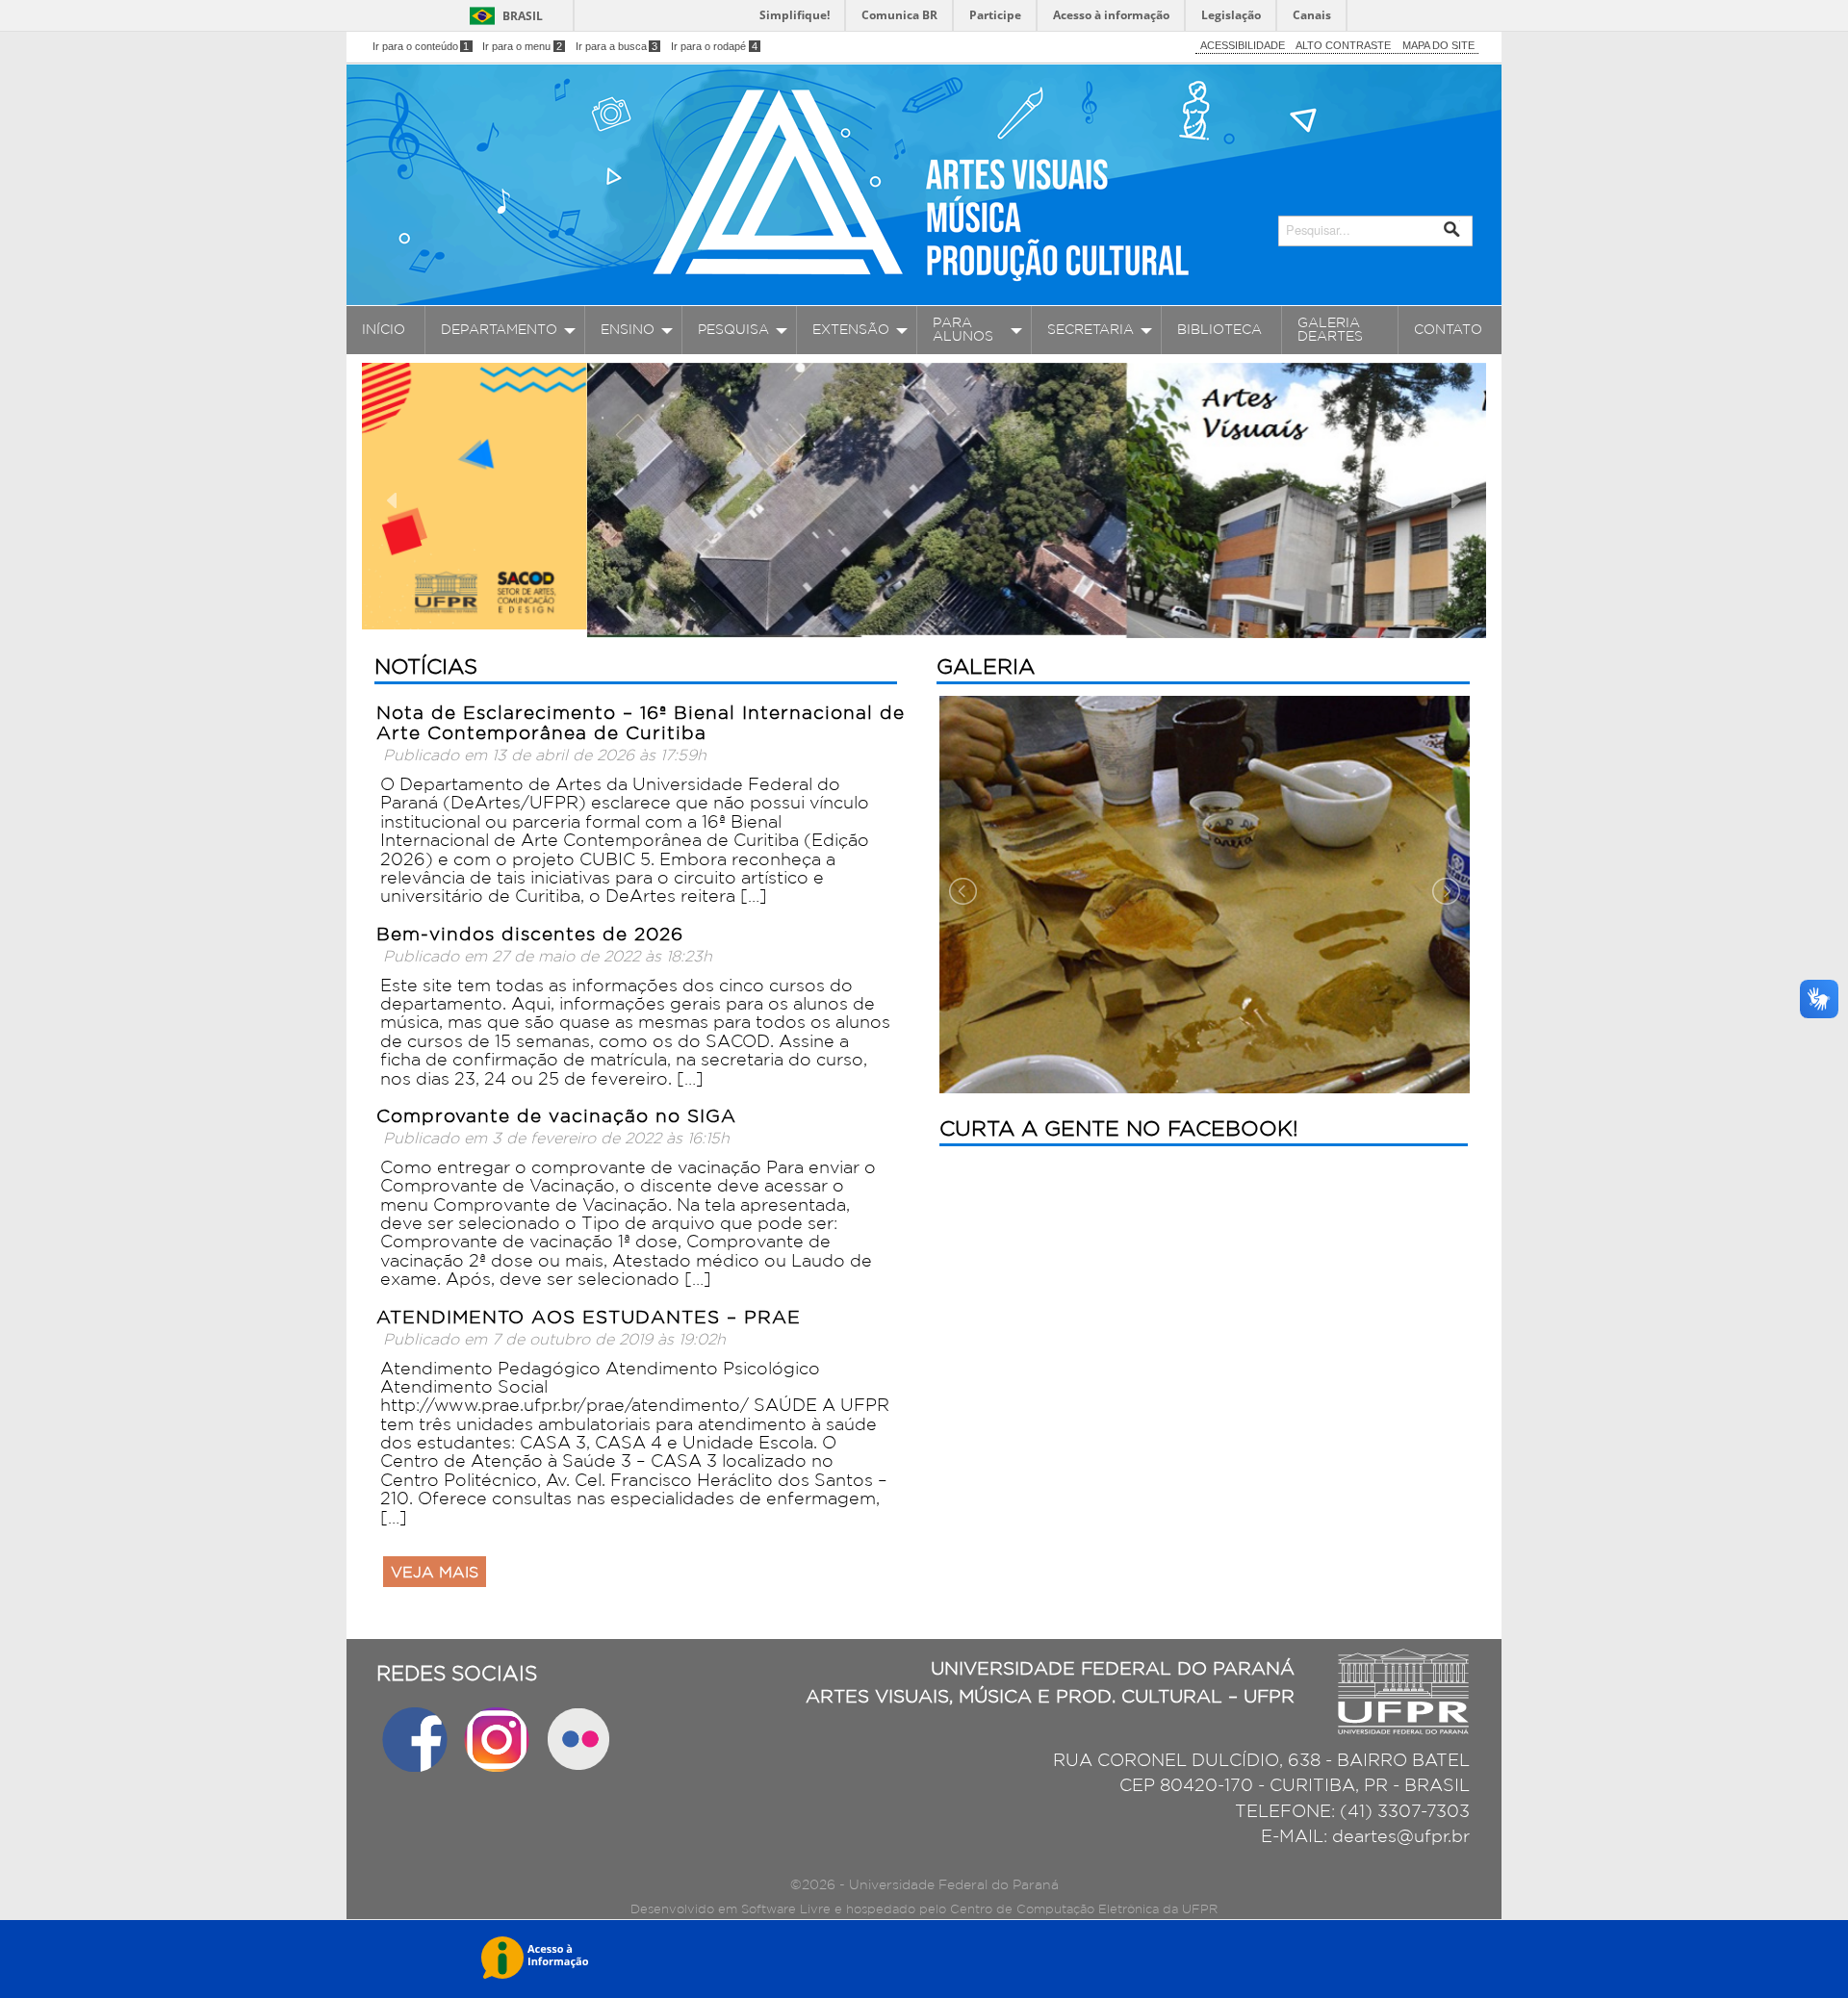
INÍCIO (384, 329)
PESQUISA (733, 329)
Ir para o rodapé (714, 46)
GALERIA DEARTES (1330, 329)
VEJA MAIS (435, 1572)
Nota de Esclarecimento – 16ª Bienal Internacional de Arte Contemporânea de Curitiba (641, 722)
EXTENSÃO (851, 329)
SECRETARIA (1091, 329)
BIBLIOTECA (1219, 329)
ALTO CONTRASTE (1343, 45)
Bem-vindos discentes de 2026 (530, 934)
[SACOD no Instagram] (499, 1737)
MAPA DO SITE (1438, 45)
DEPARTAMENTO (499, 329)
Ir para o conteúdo (421, 46)
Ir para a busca (617, 46)
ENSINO (628, 329)
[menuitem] (386, 330)
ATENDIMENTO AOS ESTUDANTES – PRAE (589, 1317)
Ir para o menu (522, 46)
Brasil (523, 16)
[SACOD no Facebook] (417, 1737)
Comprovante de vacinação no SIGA (556, 1115)
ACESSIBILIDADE (1243, 45)
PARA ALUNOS (963, 329)
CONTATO (1448, 329)
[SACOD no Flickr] (578, 1737)
